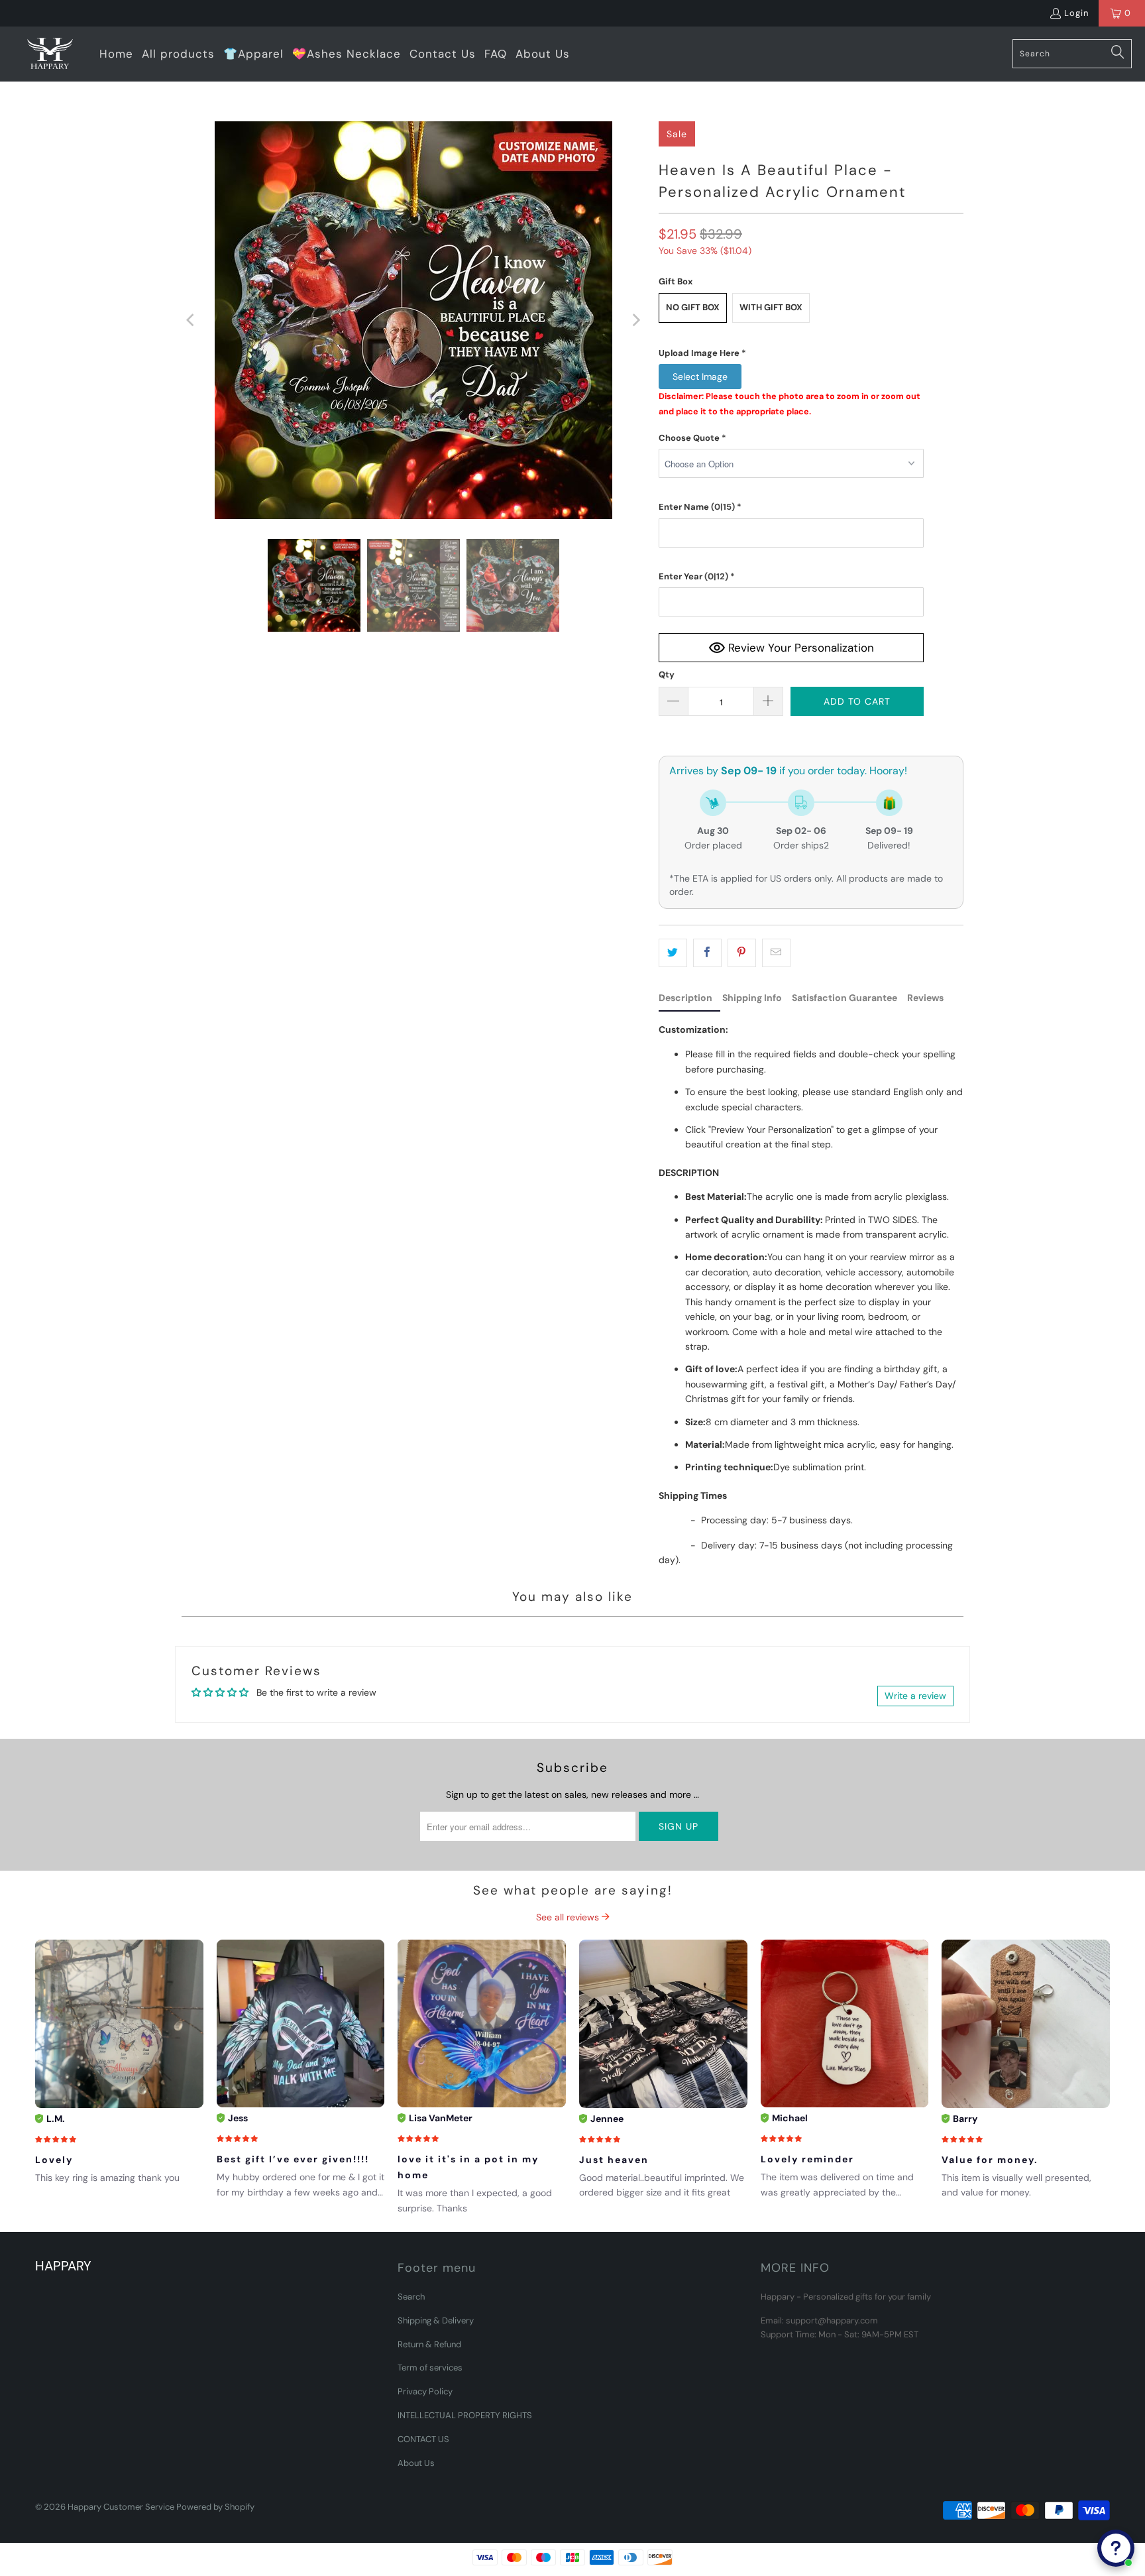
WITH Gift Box (771, 307)
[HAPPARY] (50, 54)
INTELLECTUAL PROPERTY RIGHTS (465, 2415)
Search (411, 2297)
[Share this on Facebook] (707, 953)
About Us (416, 2463)
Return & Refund (429, 2344)
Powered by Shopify (215, 2507)
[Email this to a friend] (776, 953)
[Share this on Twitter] (673, 953)
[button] (791, 353)
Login (1076, 13)
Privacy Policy (425, 2391)
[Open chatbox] (1116, 2548)
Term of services (430, 2368)
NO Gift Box (693, 307)
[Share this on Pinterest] (742, 953)
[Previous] (191, 320)
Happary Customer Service (121, 2507)
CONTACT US (423, 2439)
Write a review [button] (915, 1696)
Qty (667, 674)
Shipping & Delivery (436, 2320)
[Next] (635, 320)
